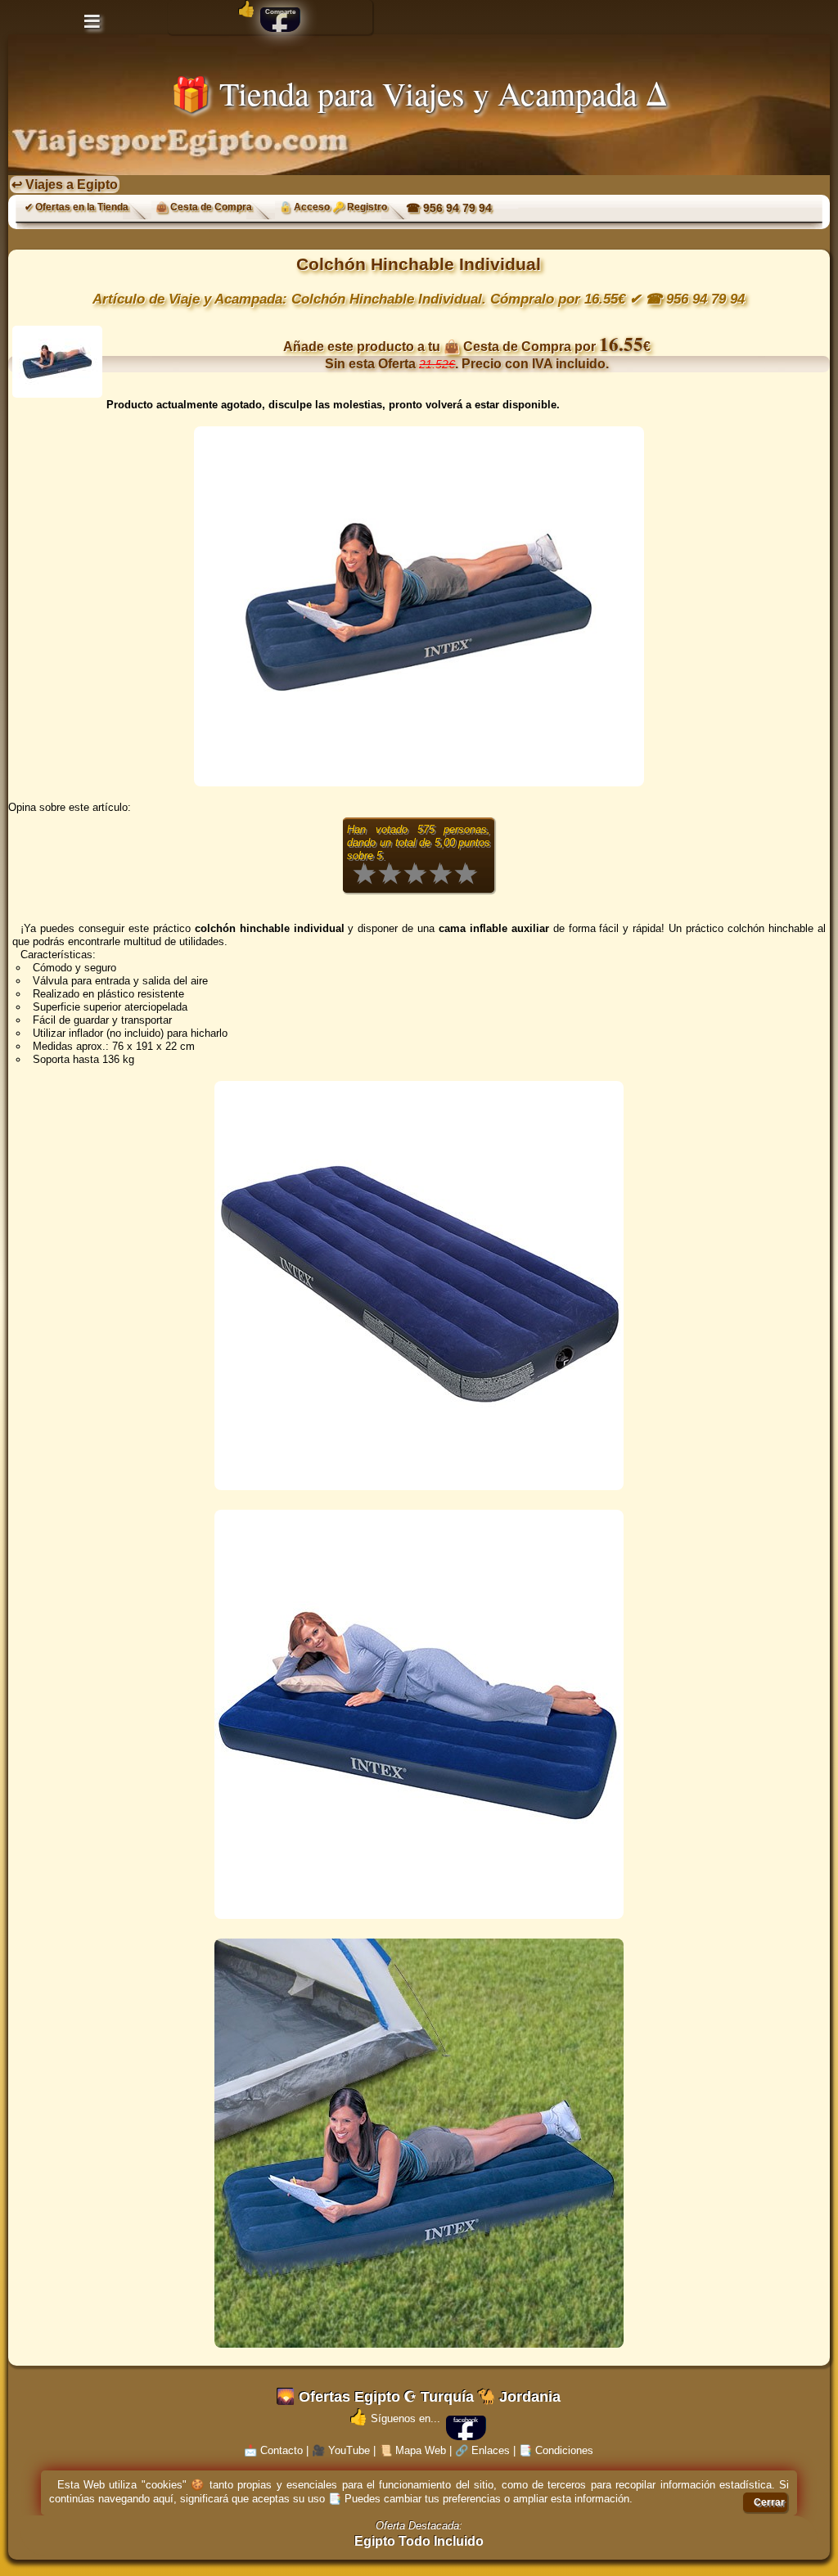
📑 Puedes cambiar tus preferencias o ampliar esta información (479, 2499)
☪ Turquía (439, 2397)
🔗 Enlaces (482, 2450)
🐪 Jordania (519, 2397)
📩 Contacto (273, 2450)
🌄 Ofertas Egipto (338, 2397)
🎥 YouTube (341, 2450)
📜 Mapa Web (412, 2450)
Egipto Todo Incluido (419, 2541)
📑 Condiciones (556, 2450)
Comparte (280, 12)
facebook (466, 2420)
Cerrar (769, 2502)
